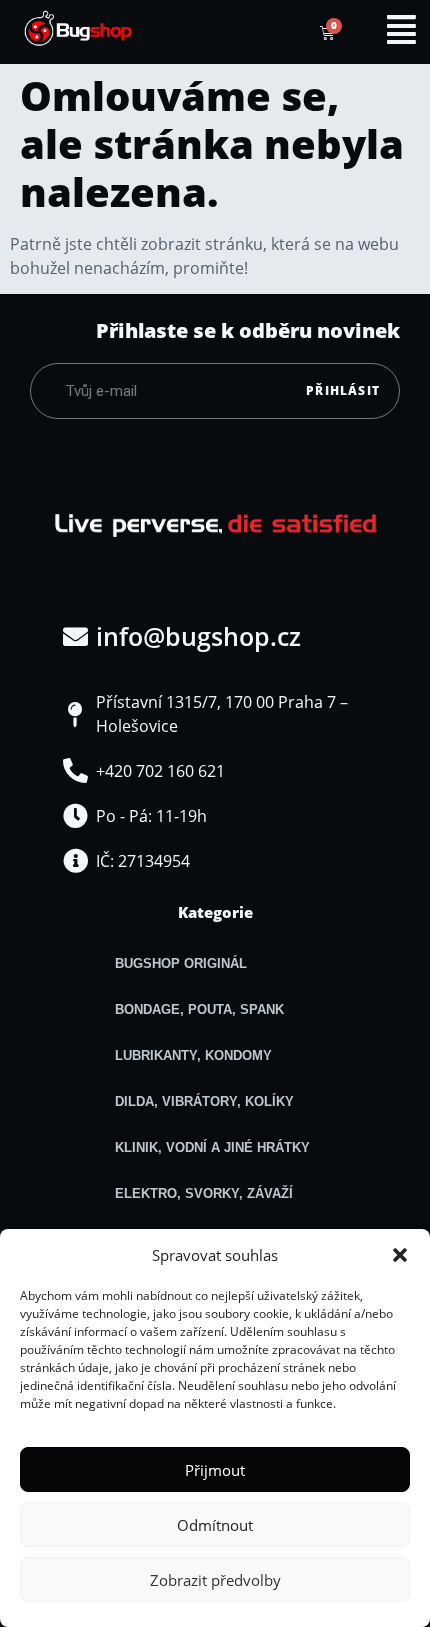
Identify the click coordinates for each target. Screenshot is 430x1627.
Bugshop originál (181, 963)
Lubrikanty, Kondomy (193, 1055)
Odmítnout (215, 1525)
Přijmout (215, 1470)
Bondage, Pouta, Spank (199, 1009)
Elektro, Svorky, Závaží (204, 1193)
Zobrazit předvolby (215, 1580)
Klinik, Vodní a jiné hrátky (212, 1147)
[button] (400, 1255)
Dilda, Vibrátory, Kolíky (204, 1101)
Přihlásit (343, 390)
